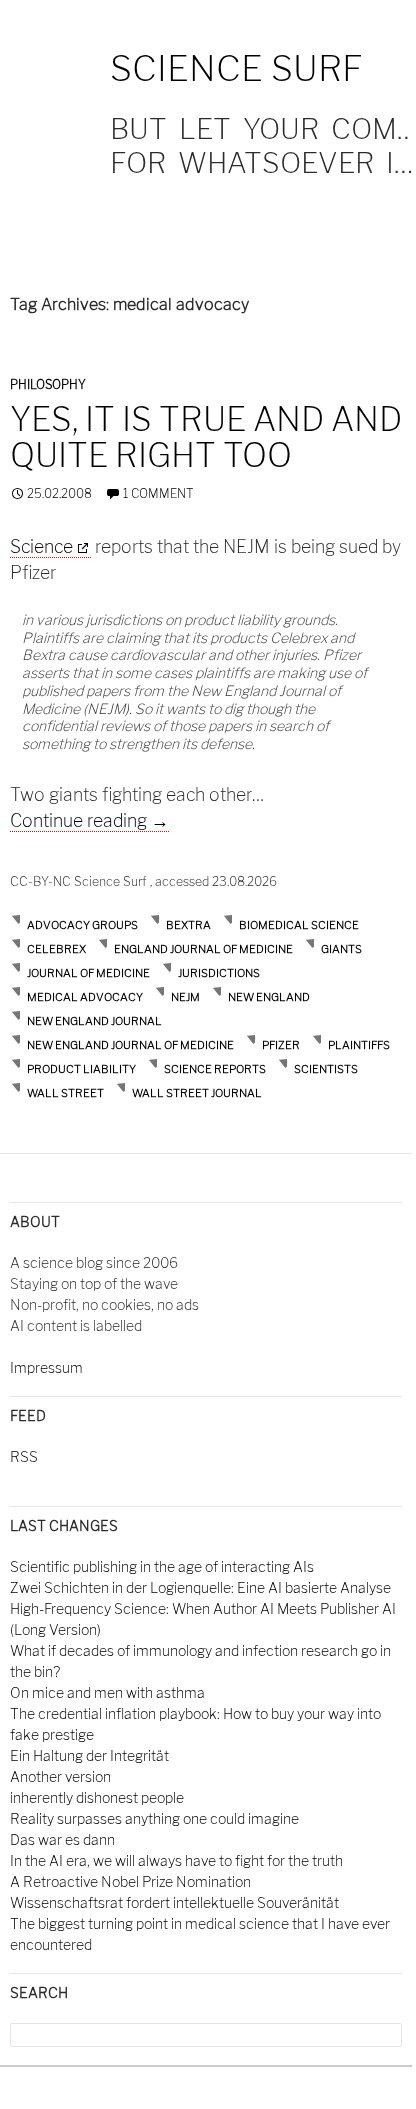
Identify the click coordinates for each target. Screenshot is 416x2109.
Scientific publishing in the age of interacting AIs (162, 1566)
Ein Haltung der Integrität (89, 1755)
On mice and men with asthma (107, 1692)
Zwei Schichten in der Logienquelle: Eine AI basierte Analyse (200, 1587)
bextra (188, 925)
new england (269, 997)
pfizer (281, 1045)
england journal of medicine (203, 949)
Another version (60, 1776)
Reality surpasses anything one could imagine (154, 1818)
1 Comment (158, 493)
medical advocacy (85, 997)
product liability (81, 1069)
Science (41, 546)
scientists (326, 1069)
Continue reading (89, 820)
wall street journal (197, 1093)
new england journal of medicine (130, 1045)
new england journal (94, 1021)
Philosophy (48, 384)
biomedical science (299, 925)
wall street (65, 1093)
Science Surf (236, 68)
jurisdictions (219, 973)
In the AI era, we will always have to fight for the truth (176, 1860)
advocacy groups (82, 925)
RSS (24, 1456)
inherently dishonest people (97, 1797)
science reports (215, 1069)
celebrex (56, 949)
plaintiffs (359, 1045)
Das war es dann (62, 1839)
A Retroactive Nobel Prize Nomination (130, 1881)
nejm (185, 997)
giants (341, 949)
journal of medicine (88, 973)
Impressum (46, 1367)
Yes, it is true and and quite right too (206, 437)
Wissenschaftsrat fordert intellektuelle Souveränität (174, 1902)
